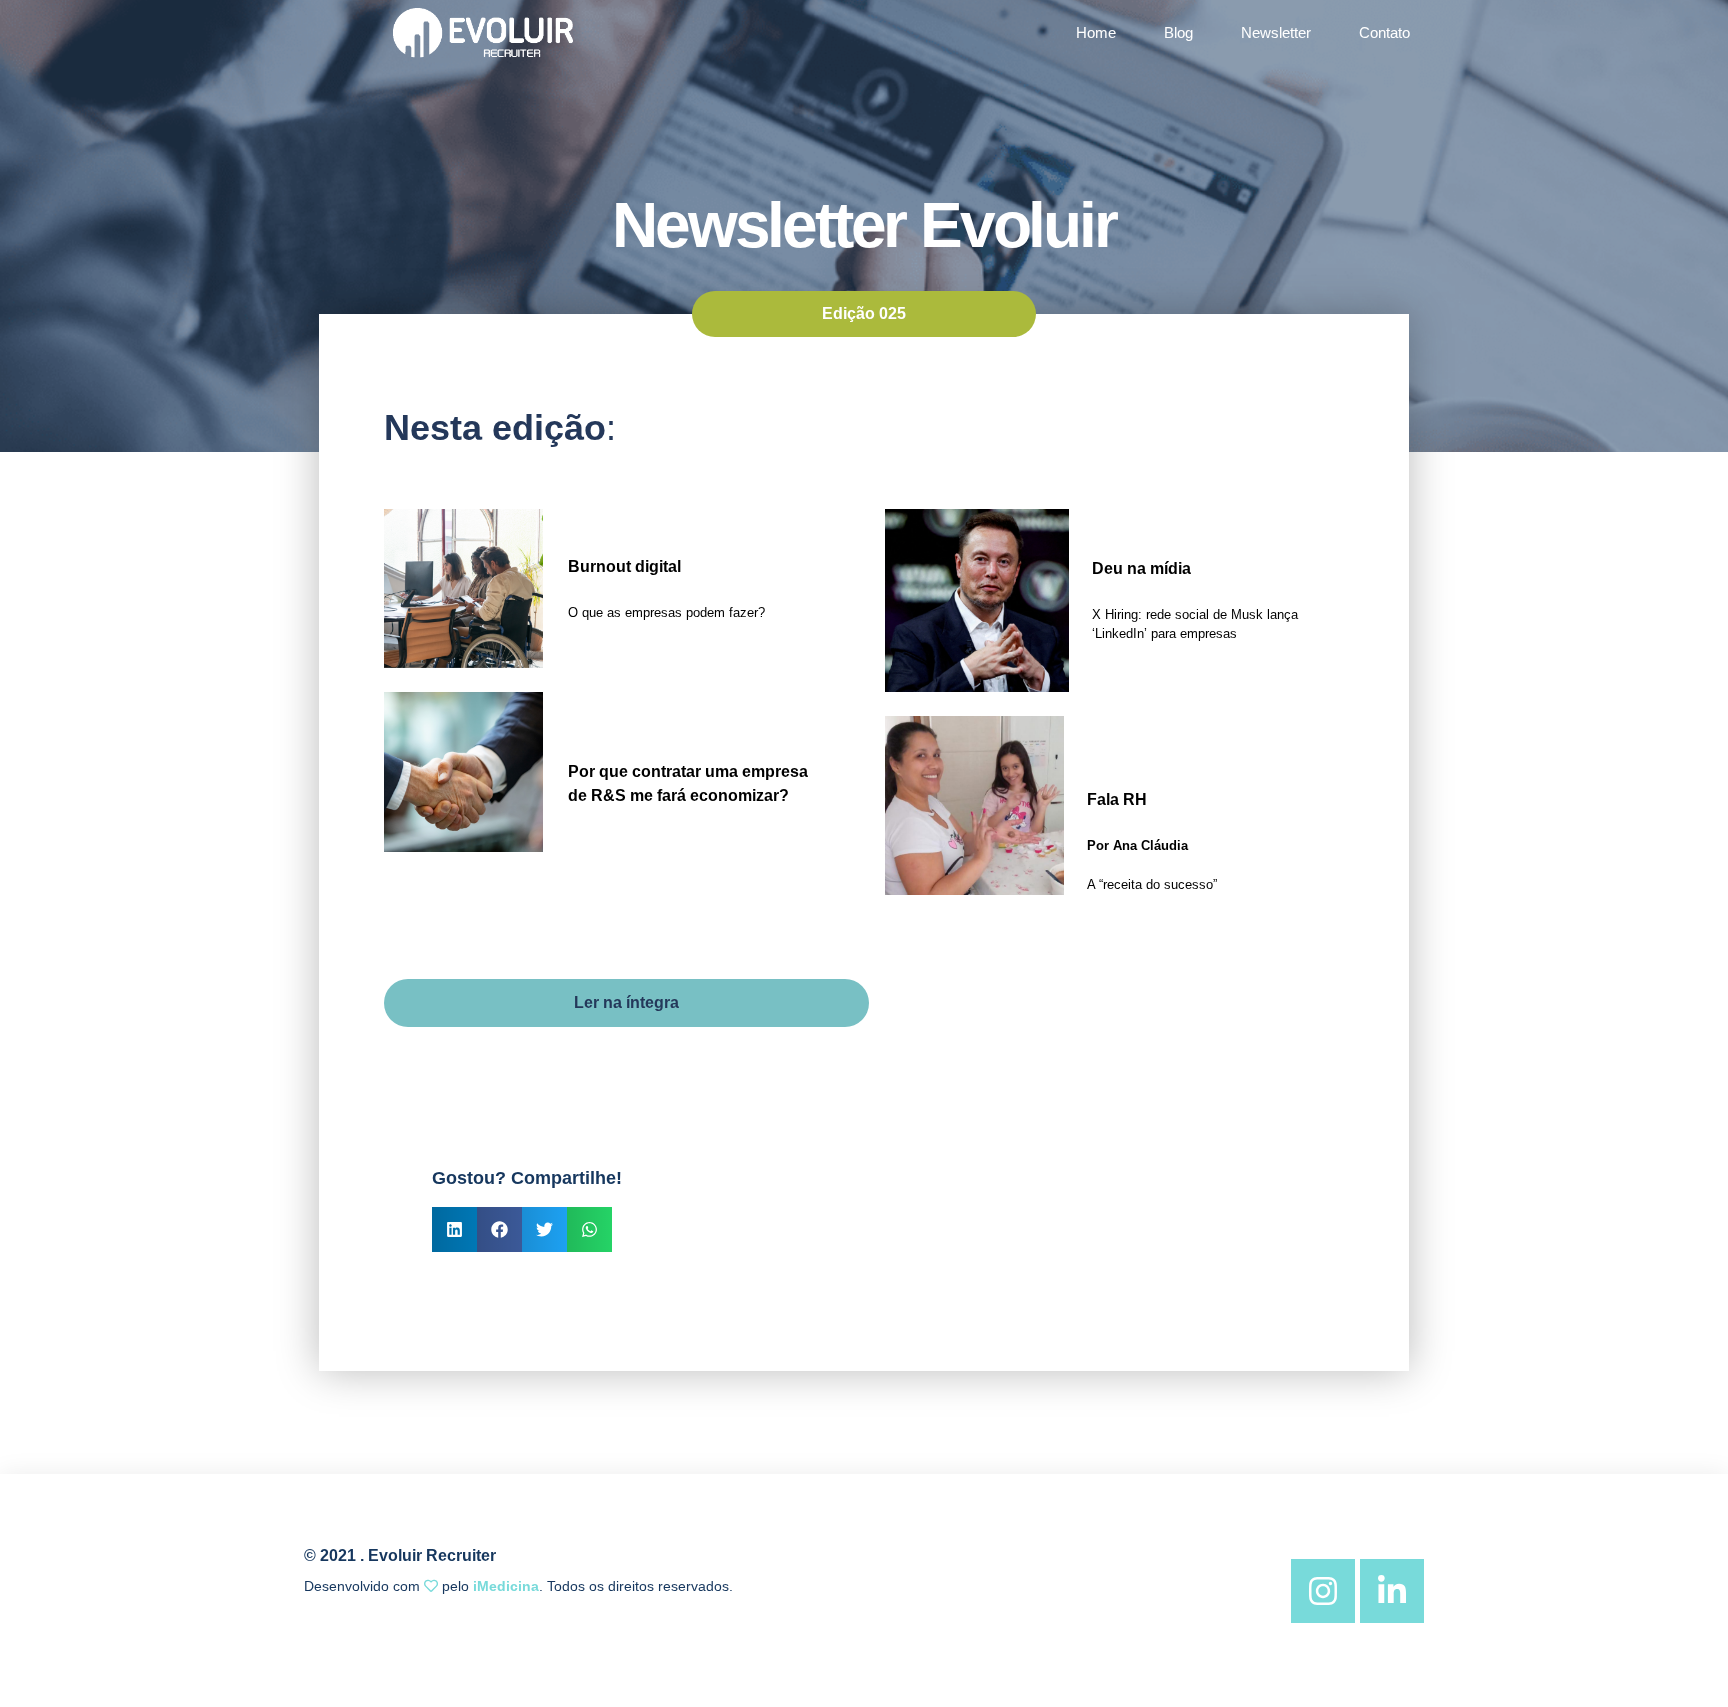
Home (1096, 32)
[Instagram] (1323, 1591)
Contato (1384, 32)
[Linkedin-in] (1392, 1591)
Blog (1178, 32)
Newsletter (1276, 32)
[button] (454, 1229)
